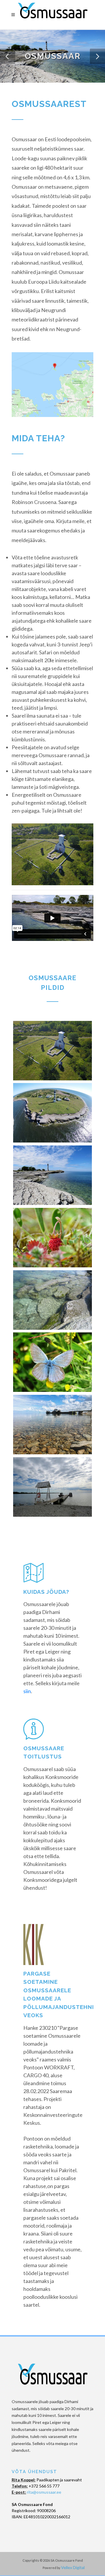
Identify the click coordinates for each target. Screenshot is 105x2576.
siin (27, 1691)
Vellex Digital (73, 2567)
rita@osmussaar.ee (44, 2492)
